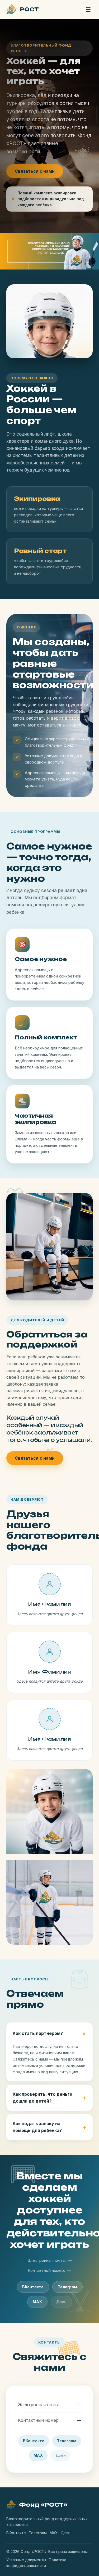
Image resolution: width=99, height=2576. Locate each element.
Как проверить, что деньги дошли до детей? (43, 2098)
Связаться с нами (35, 171)
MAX (37, 2302)
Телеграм (67, 2287)
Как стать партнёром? (38, 2033)
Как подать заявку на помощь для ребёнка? (37, 2127)
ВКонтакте (33, 2287)
